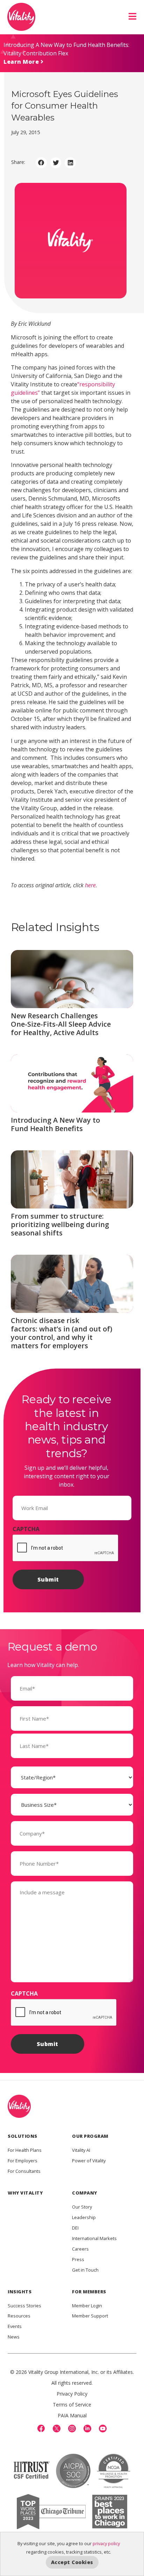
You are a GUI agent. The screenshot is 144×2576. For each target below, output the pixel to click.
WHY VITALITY (25, 2193)
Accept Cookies (72, 2562)
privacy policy (106, 2543)
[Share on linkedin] (70, 163)
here (90, 885)
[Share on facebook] (41, 163)
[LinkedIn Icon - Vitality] (87, 2429)
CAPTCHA (26, 1529)
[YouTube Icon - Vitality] (103, 2429)
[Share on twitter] (56, 163)
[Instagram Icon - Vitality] (72, 2429)
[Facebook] (41, 2429)
